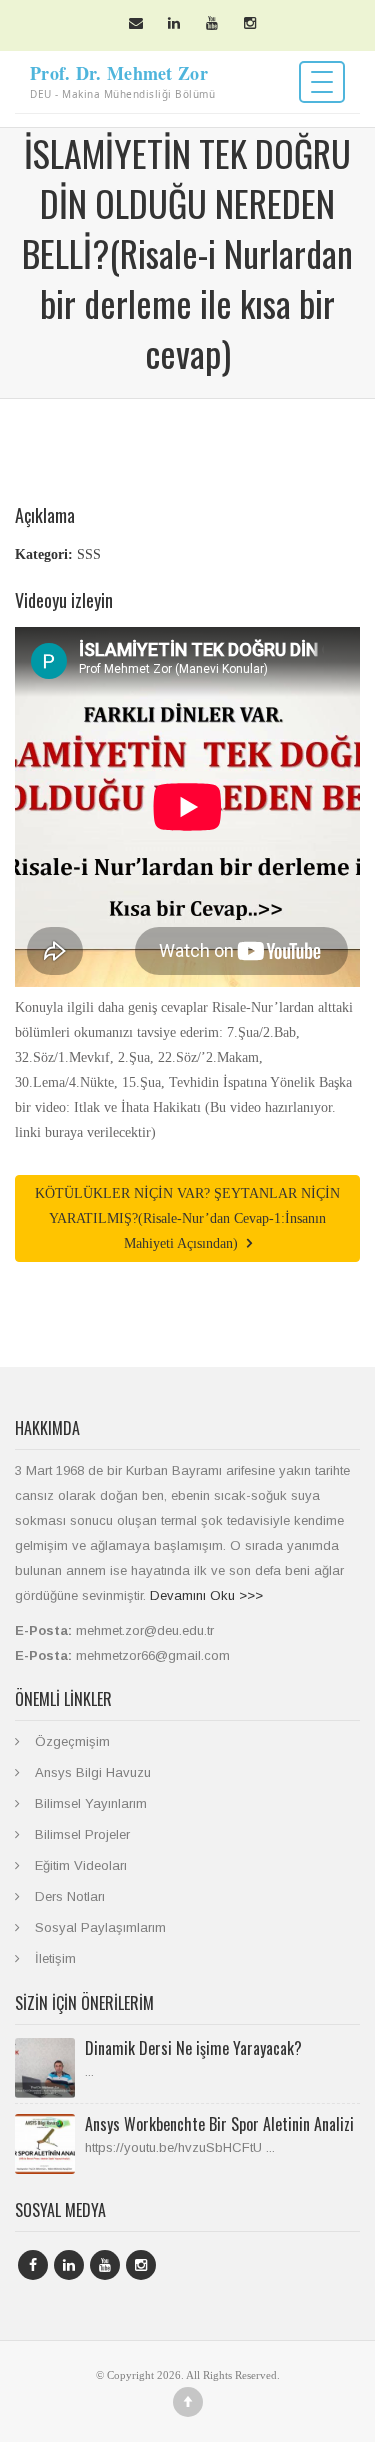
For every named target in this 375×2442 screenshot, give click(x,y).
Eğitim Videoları (81, 1865)
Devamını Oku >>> (206, 1595)
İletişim (55, 1958)
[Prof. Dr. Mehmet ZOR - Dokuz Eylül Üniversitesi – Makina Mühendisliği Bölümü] (164, 82)
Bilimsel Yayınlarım (91, 1803)
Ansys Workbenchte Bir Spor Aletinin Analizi (219, 2124)
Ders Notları (70, 1896)
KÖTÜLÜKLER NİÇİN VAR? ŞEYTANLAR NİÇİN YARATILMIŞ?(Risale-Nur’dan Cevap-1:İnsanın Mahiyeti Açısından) (187, 1218)
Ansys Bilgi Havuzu (93, 1772)
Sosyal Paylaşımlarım (100, 1927)
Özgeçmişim (72, 1741)
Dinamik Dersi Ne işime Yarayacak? (193, 2048)
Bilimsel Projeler (82, 1834)
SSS (89, 554)
